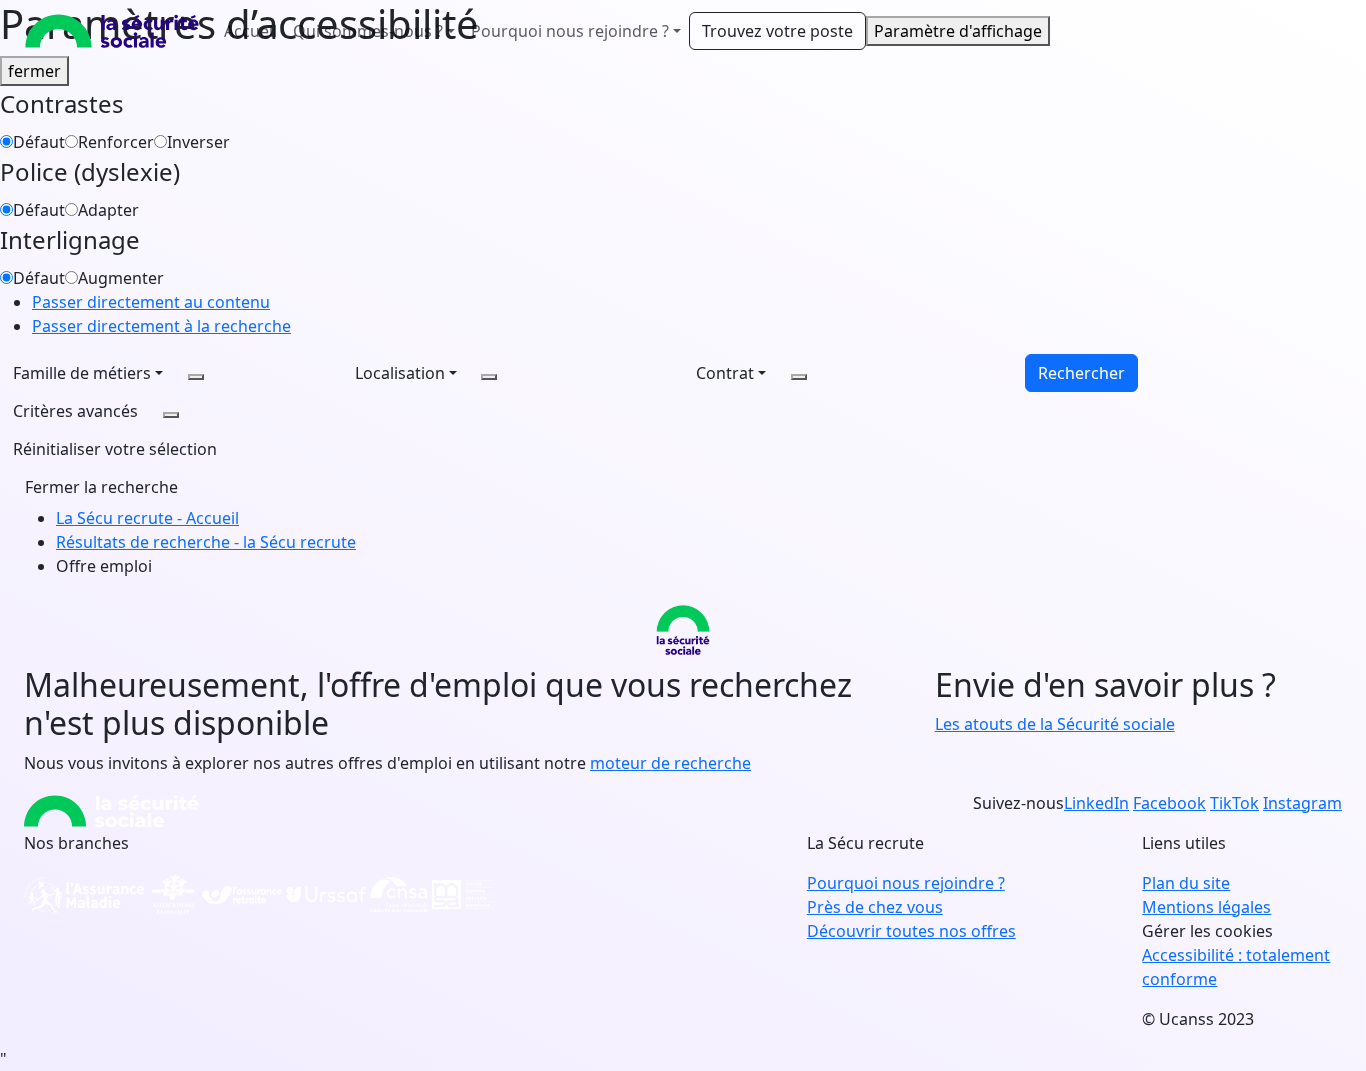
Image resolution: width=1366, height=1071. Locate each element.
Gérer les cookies (1207, 931)
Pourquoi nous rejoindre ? (906, 883)
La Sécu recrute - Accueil (147, 518)
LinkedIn (1096, 803)
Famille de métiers (82, 373)
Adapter (108, 210)
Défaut (39, 142)
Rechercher (1081, 373)
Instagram (1302, 803)
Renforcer (116, 142)
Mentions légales (1206, 907)
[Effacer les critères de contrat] (799, 377)
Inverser (198, 142)
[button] (115, 449)
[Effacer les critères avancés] (171, 415)
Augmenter (121, 278)
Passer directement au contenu (151, 302)
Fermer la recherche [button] (101, 487)
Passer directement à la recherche (161, 326)
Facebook (1169, 803)
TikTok (1234, 803)
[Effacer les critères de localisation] (489, 377)
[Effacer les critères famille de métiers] (196, 377)
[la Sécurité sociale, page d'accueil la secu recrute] (112, 31)
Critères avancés (75, 411)
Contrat (725, 373)
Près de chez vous (875, 907)
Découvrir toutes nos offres (911, 931)
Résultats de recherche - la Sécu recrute (206, 542)
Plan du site (1186, 883)
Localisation (400, 373)
